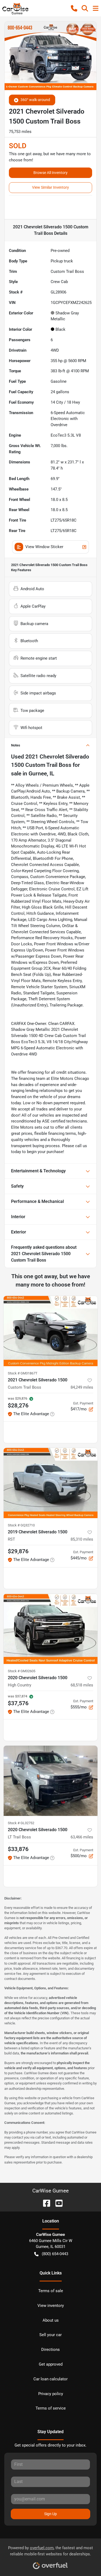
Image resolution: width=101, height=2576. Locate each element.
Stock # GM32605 (22, 1671)
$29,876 (18, 1551)
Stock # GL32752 (21, 1823)
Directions (50, 2350)
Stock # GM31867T (23, 1373)
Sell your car (50, 2335)
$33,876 (18, 1849)
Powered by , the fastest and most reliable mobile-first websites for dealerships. (50, 2551)
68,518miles (82, 1685)
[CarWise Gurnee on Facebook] (44, 2203)
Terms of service (51, 2408)
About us (51, 2320)
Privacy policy (51, 2394)
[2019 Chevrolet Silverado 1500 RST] (50, 1483)
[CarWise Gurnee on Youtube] (57, 2203)
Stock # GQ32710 (21, 1525)
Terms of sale (51, 2291)
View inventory (51, 2306)
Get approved (51, 2364)
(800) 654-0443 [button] (55, 2254)
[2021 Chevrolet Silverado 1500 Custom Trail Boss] (50, 1331)
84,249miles (82, 1387)
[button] (74, 8)
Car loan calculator (50, 2379)
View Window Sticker (44, 547)
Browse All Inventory (50, 173)
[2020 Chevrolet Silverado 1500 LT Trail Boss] (50, 1781)
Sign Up (50, 2514)
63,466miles (82, 1837)
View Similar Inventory (50, 187)
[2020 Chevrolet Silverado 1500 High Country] (50, 1629)
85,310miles (82, 1539)
